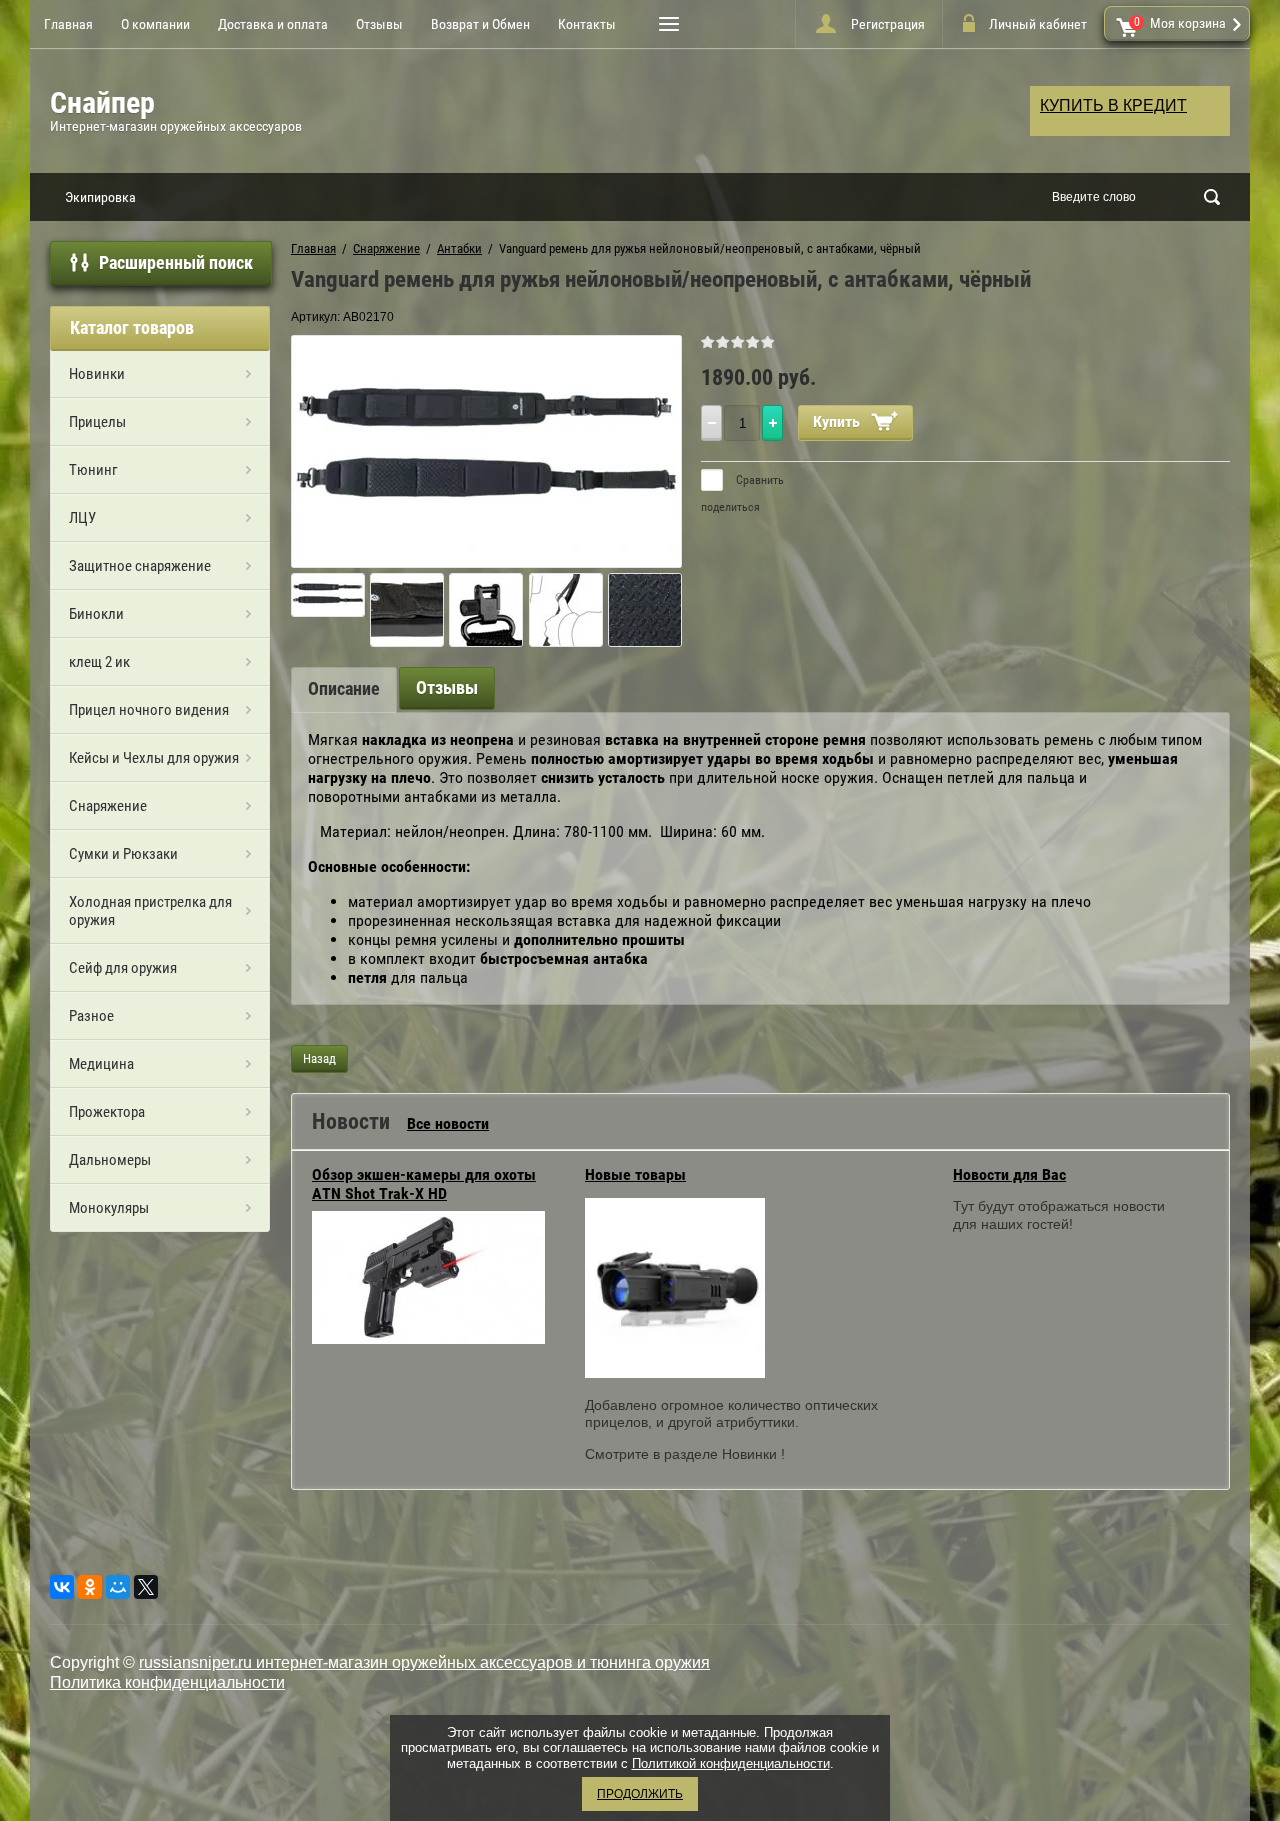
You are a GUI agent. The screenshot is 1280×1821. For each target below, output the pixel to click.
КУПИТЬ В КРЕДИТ (1113, 105)
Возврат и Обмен (480, 24)
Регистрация (888, 24)
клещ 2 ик (99, 662)
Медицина (101, 1064)
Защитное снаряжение (140, 566)
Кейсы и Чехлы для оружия (154, 758)
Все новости (448, 1123)
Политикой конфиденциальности (731, 1763)
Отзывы (379, 24)
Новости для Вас (1009, 1174)
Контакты (587, 24)
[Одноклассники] (90, 1587)
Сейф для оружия (123, 968)
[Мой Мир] (118, 1587)
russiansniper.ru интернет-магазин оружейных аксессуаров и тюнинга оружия (424, 1662)
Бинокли (96, 614)
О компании (155, 24)
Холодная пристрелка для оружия (150, 911)
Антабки (459, 248)
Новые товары (635, 1174)
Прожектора (107, 1112)
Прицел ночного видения (149, 710)
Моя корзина (1180, 23)
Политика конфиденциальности (167, 1682)
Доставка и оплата (273, 24)
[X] (146, 1587)
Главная (68, 24)
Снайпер (102, 102)
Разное (91, 1016)
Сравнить (758, 480)
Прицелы (97, 422)
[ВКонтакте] (62, 1587)
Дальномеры (110, 1160)
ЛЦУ (82, 518)
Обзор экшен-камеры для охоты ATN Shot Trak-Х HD (424, 1184)
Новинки (97, 374)
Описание (344, 688)
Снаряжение (108, 806)
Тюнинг (93, 470)
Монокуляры (109, 1208)
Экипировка (100, 197)
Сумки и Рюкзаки (123, 854)
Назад (319, 1058)
